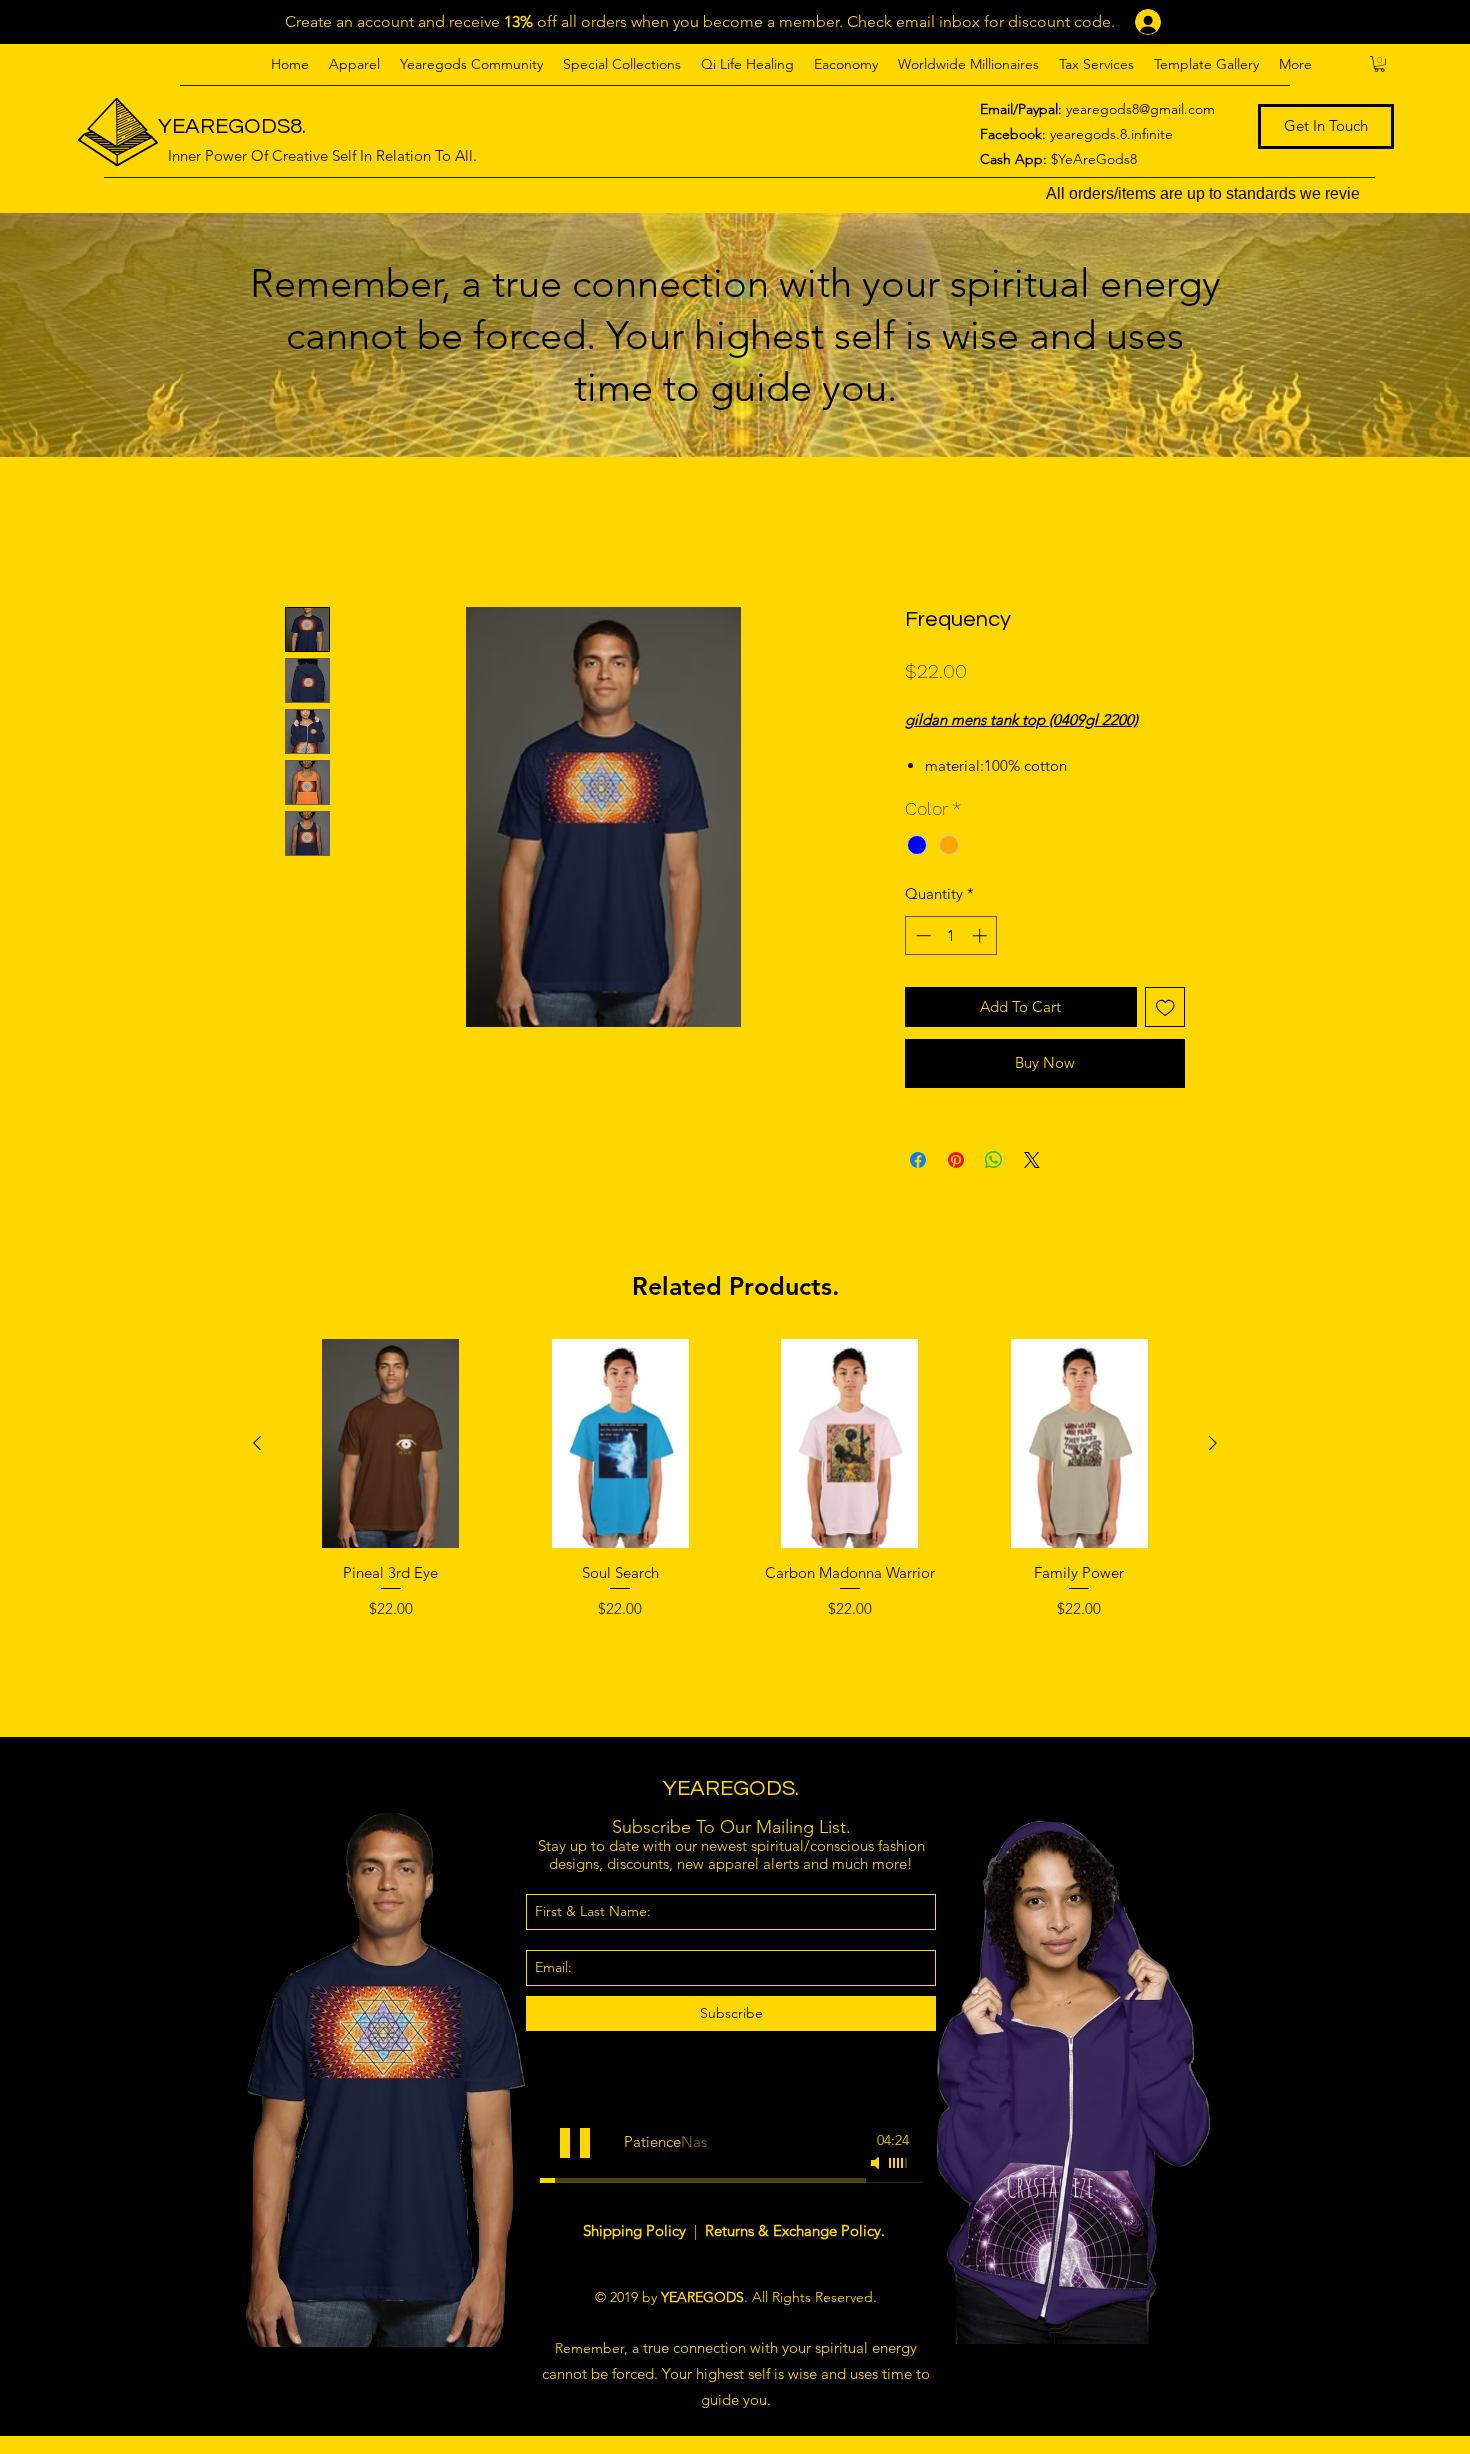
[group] (735, 1551)
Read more (939, 788)
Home (307, 532)
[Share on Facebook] (918, 1182)
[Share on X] (1032, 1182)
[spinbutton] (951, 958)
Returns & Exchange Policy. (795, 2252)
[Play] (575, 2165)
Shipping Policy (636, 2252)
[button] (354, 64)
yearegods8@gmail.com (1140, 109)
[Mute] (877, 2185)
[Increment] (981, 958)
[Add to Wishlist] (1165, 1029)
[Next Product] (1213, 1465)
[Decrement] (921, 958)
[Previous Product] (257, 1465)
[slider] (899, 2185)
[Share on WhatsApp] (994, 1182)
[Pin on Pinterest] (956, 1182)
